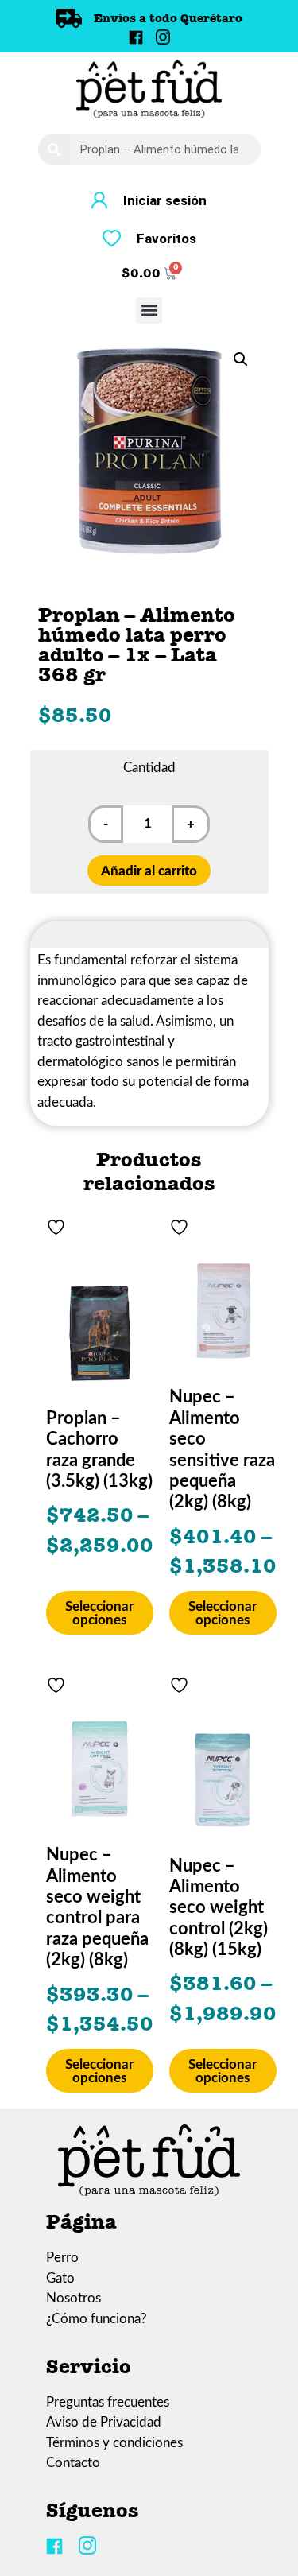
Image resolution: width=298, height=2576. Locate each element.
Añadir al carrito (149, 871)
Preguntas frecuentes (108, 2402)
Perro (62, 2258)
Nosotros (74, 2298)
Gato (60, 2278)
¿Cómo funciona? (97, 2319)
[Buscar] (54, 149)
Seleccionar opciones (99, 1613)
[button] (149, 310)
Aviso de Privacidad (104, 2422)
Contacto (73, 2463)
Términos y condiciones (114, 2443)
